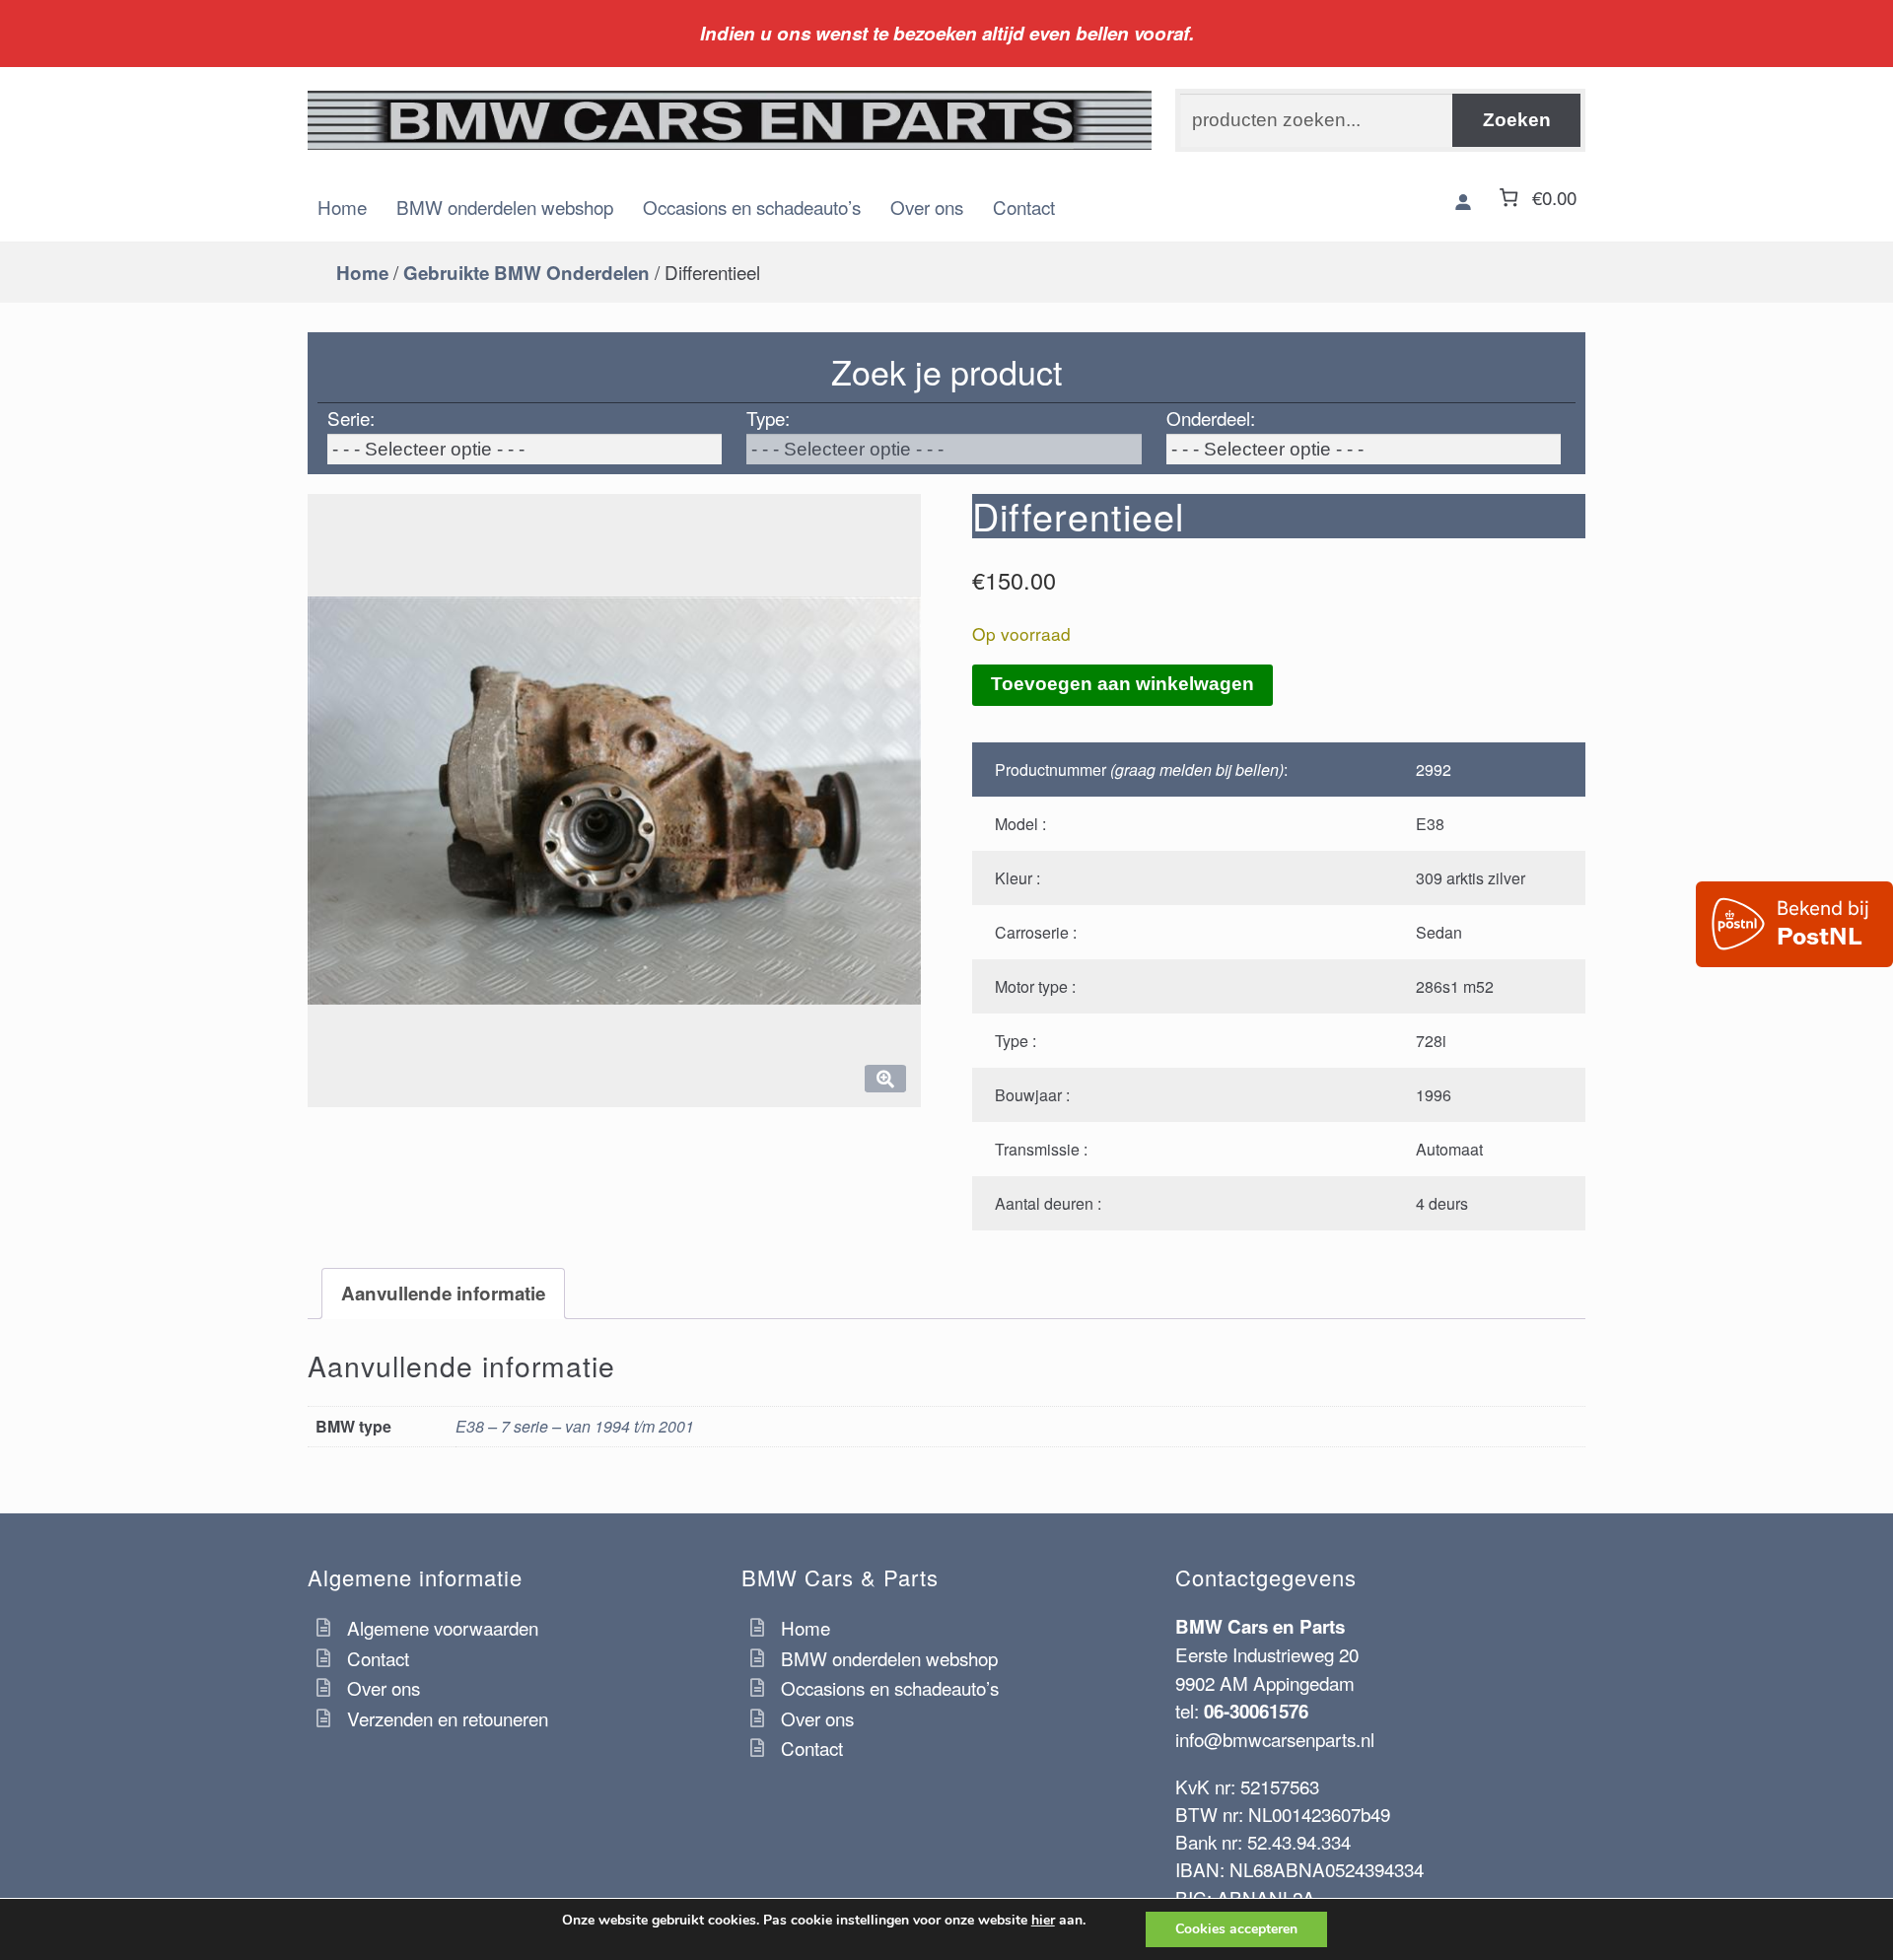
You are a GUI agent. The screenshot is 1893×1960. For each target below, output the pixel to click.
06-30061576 (1256, 1711)
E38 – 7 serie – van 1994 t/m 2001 (575, 1426)
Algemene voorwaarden (443, 1627)
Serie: (351, 418)
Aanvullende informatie (443, 1293)
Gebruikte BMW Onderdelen (526, 273)
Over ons (927, 207)
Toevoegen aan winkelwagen (1122, 684)
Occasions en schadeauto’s (752, 207)
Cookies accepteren (1236, 1929)
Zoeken (1517, 120)
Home (342, 207)
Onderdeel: (1211, 418)
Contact (1024, 207)
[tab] (443, 1293)
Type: (768, 418)
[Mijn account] (1463, 202)
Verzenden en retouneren (448, 1718)
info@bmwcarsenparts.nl (1275, 1739)
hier (1043, 1921)
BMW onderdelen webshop (505, 207)
